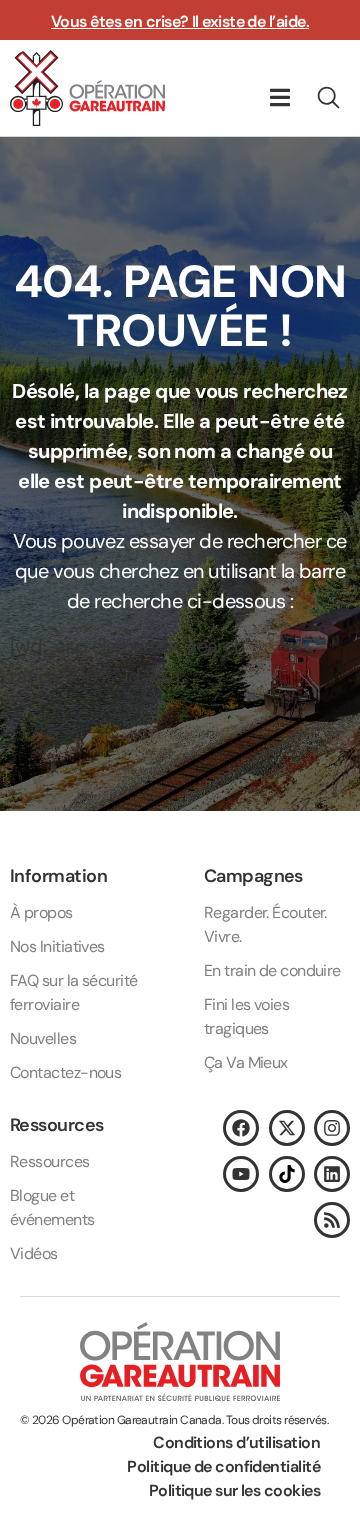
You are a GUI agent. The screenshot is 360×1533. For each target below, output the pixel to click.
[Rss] (332, 1220)
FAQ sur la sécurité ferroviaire (74, 992)
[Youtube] (241, 1174)
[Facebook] (241, 1128)
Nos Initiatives (57, 946)
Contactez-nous (65, 1072)
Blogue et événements (52, 1207)
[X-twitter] (287, 1128)
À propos (41, 912)
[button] (279, 97)
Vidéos (34, 1253)
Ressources (50, 1161)
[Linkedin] (332, 1174)
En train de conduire (272, 970)
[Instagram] (332, 1128)
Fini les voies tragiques (246, 1016)
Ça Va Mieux (246, 1062)
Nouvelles (43, 1038)
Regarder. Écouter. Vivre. (265, 924)
